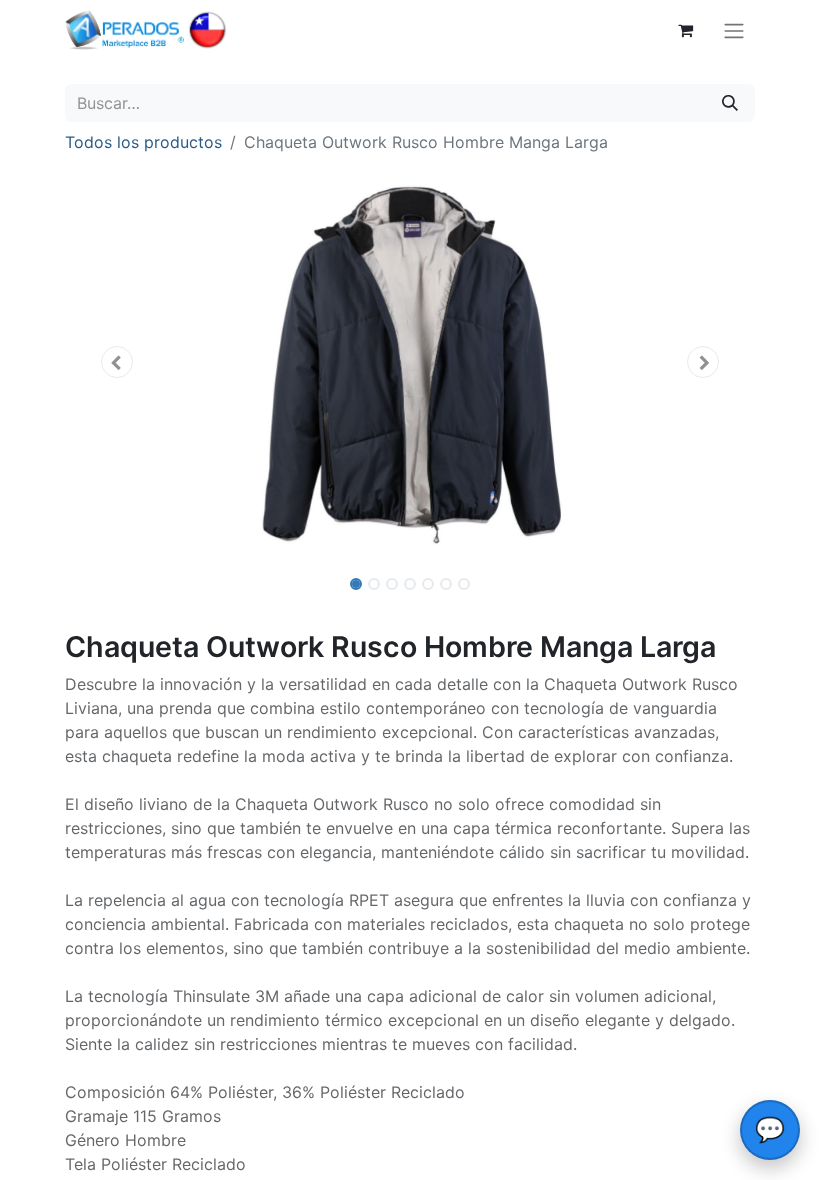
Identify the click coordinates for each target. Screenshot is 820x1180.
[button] (117, 362)
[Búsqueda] (730, 103)
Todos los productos (143, 142)
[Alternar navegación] (734, 30)
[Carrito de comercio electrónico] (685, 30)
